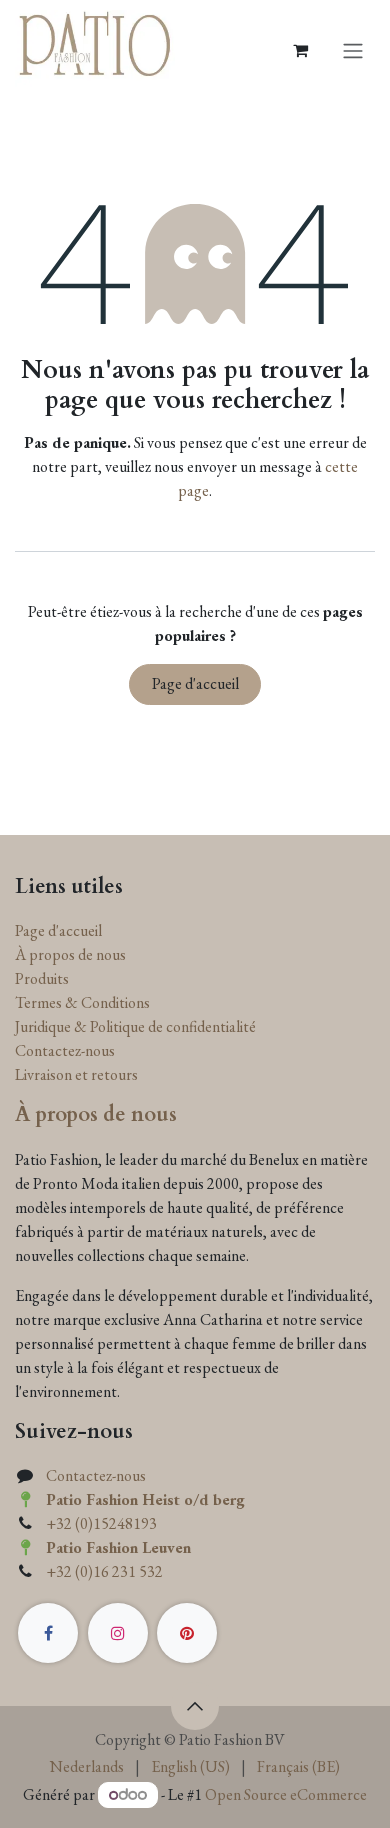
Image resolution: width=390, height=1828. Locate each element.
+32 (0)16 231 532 (104, 1571)
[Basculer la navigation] (353, 50)
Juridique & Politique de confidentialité (135, 1026)
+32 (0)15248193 (101, 1523)
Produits (42, 978)
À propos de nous (70, 954)
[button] (195, 1706)
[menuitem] (87, 1767)
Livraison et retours (76, 1074)
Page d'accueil (195, 683)
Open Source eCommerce (286, 1794)
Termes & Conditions (82, 1002)
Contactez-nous (65, 1050)
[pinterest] (187, 1633)
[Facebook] (48, 1633)
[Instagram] (118, 1633)
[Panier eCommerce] (300, 50)
